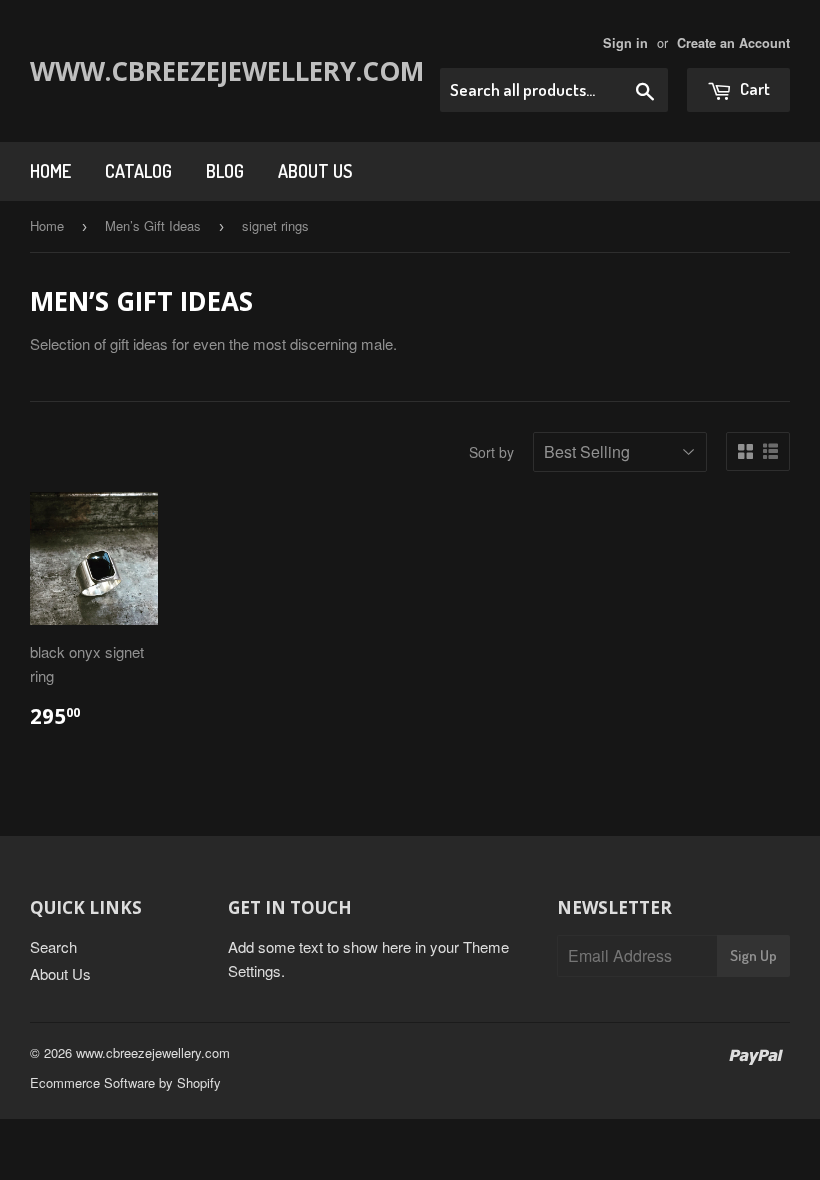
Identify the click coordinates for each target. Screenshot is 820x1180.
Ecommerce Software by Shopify (125, 1082)
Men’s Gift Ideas (153, 225)
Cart (753, 88)
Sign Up (753, 955)
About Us (315, 171)
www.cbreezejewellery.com (182, 71)
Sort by (491, 452)
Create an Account (733, 43)
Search (53, 946)
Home (50, 171)
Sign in (625, 43)
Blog (225, 171)
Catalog (138, 171)
